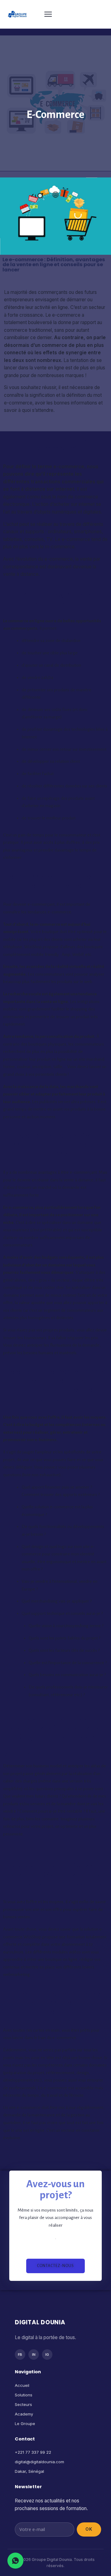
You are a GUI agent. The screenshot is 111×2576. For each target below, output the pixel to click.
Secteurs (23, 2404)
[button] (55, 2266)
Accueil (22, 2385)
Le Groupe (25, 2424)
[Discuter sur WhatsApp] (15, 2561)
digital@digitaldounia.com (39, 2462)
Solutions (24, 2395)
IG (47, 2355)
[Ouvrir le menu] (73, 14)
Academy (24, 2414)
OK (89, 2529)
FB (20, 2355)
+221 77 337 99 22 (33, 2452)
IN (34, 2355)
